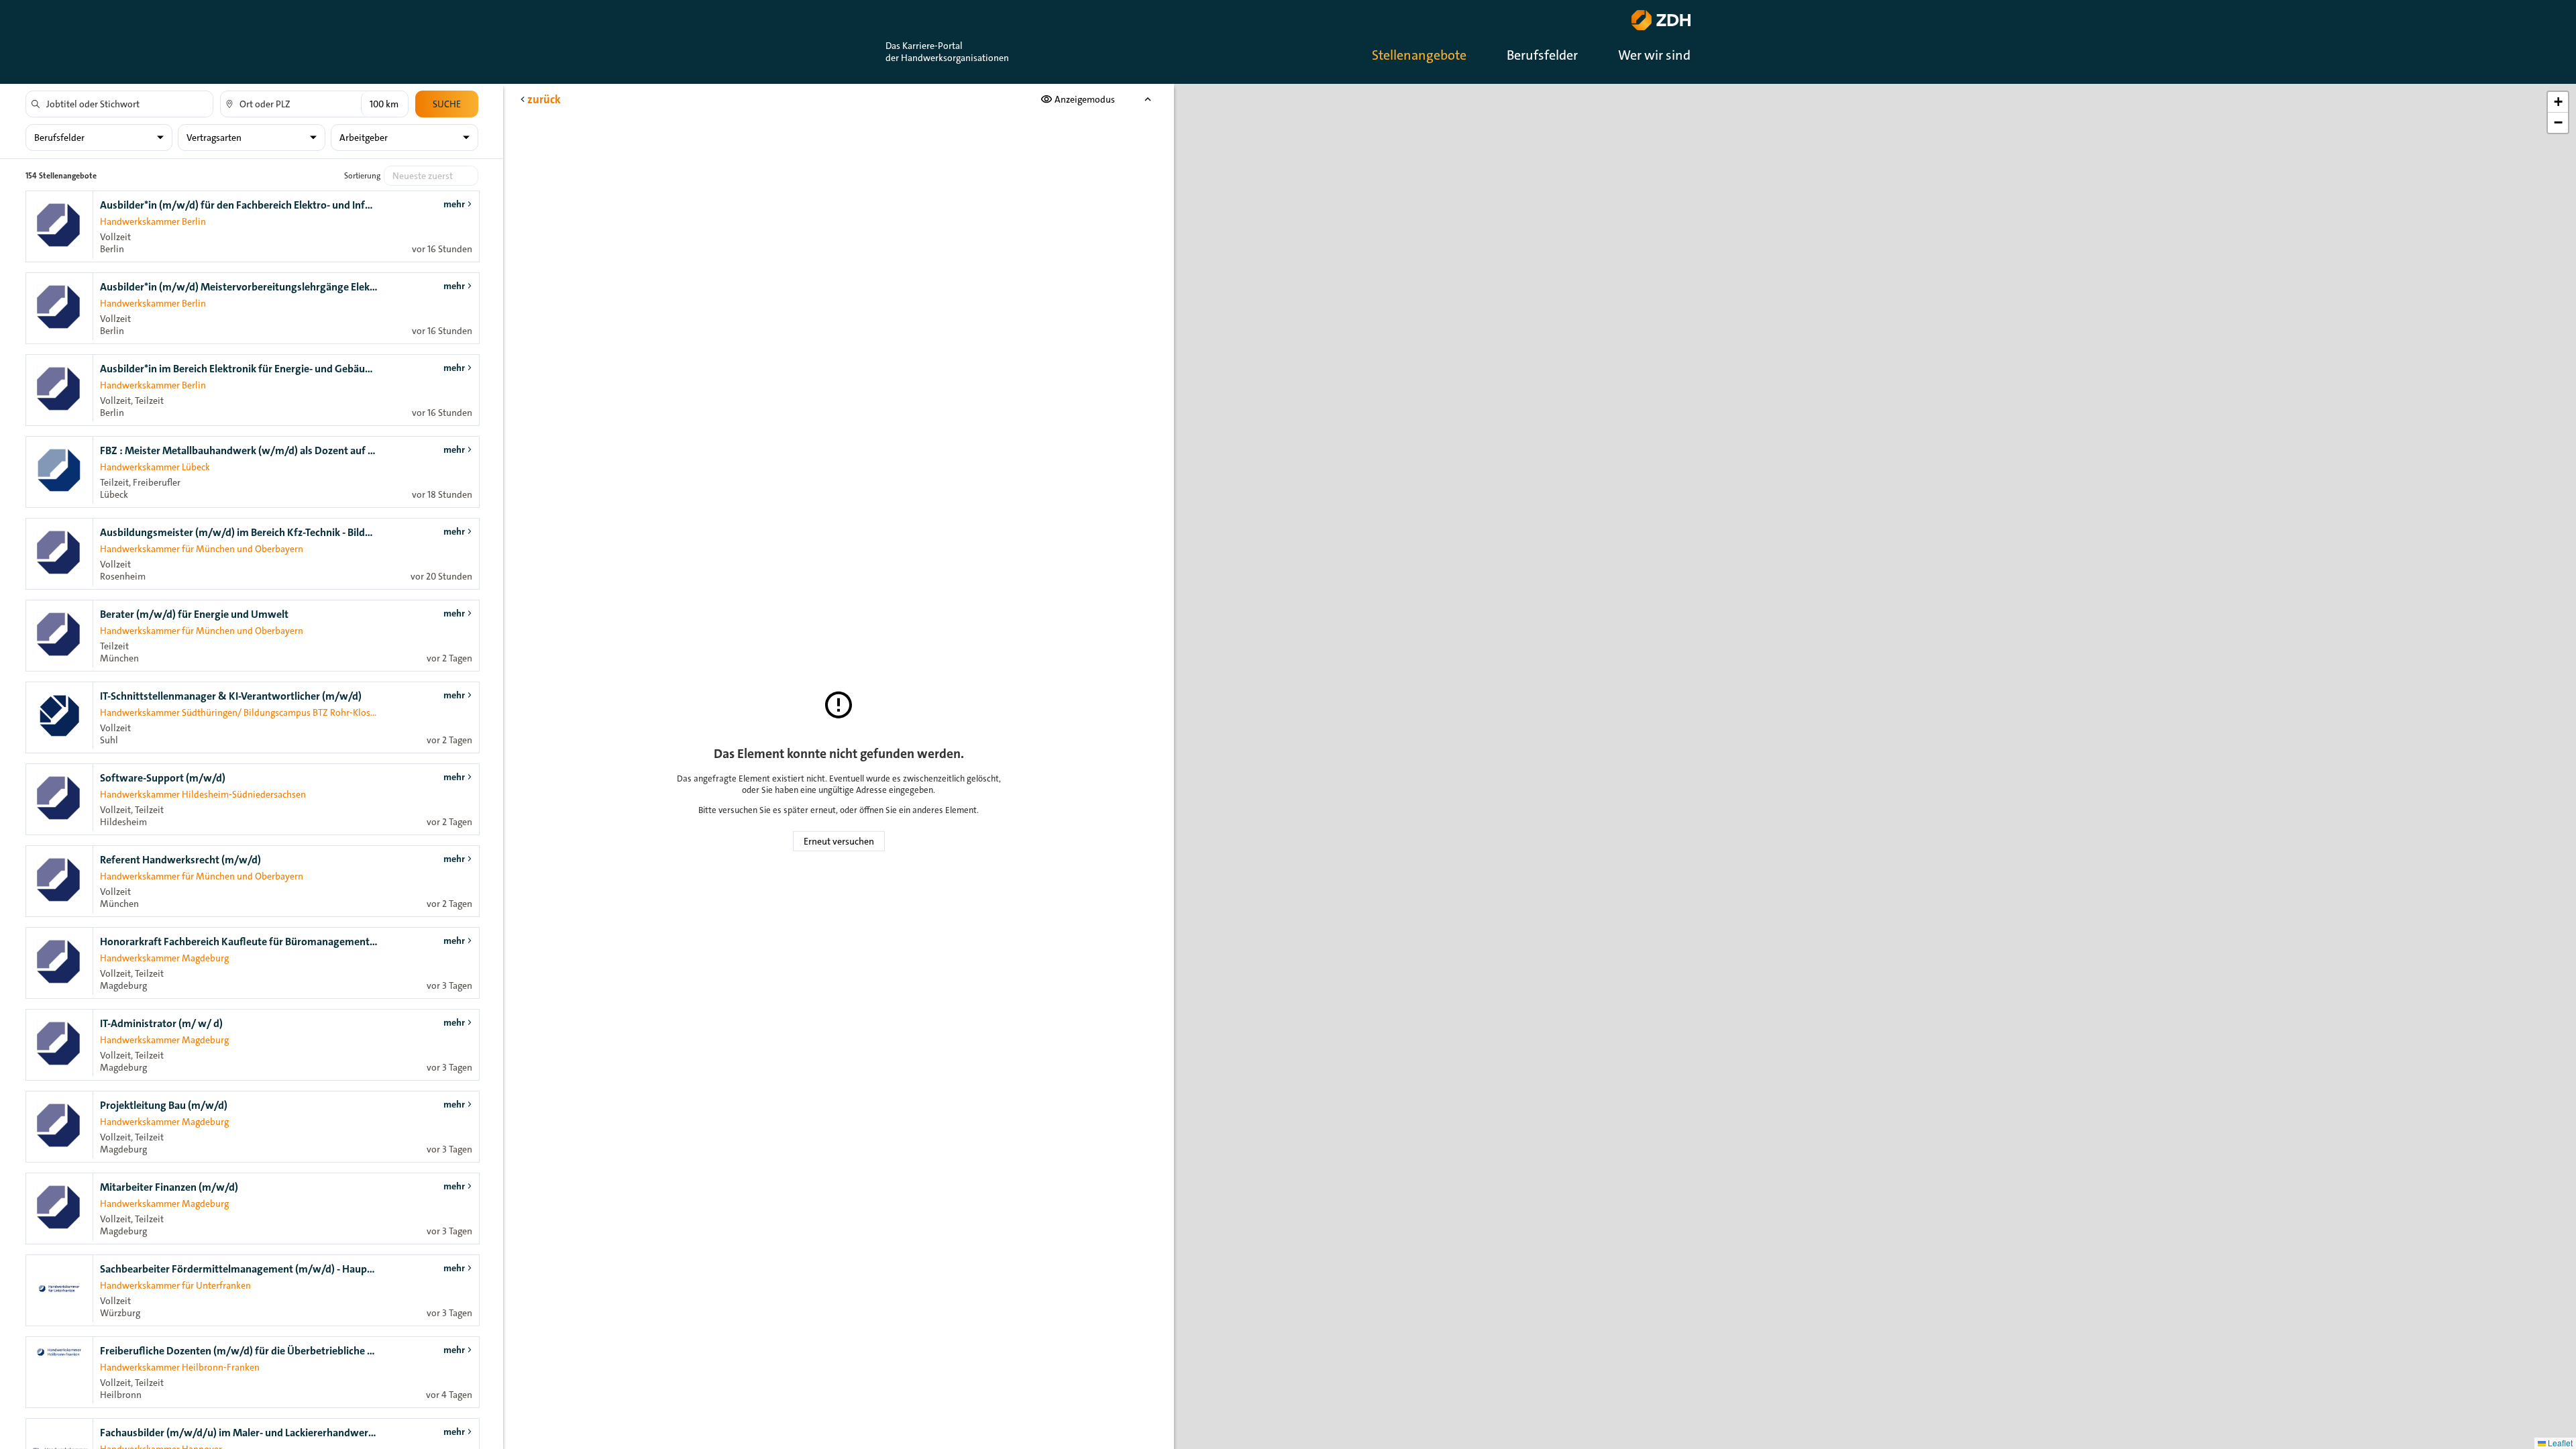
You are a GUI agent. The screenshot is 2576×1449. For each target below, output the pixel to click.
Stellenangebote (1419, 55)
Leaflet (2559, 1443)
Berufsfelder (1542, 55)
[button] (2558, 102)
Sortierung (362, 176)
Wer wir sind (1654, 55)
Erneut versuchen (839, 841)
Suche (447, 104)
